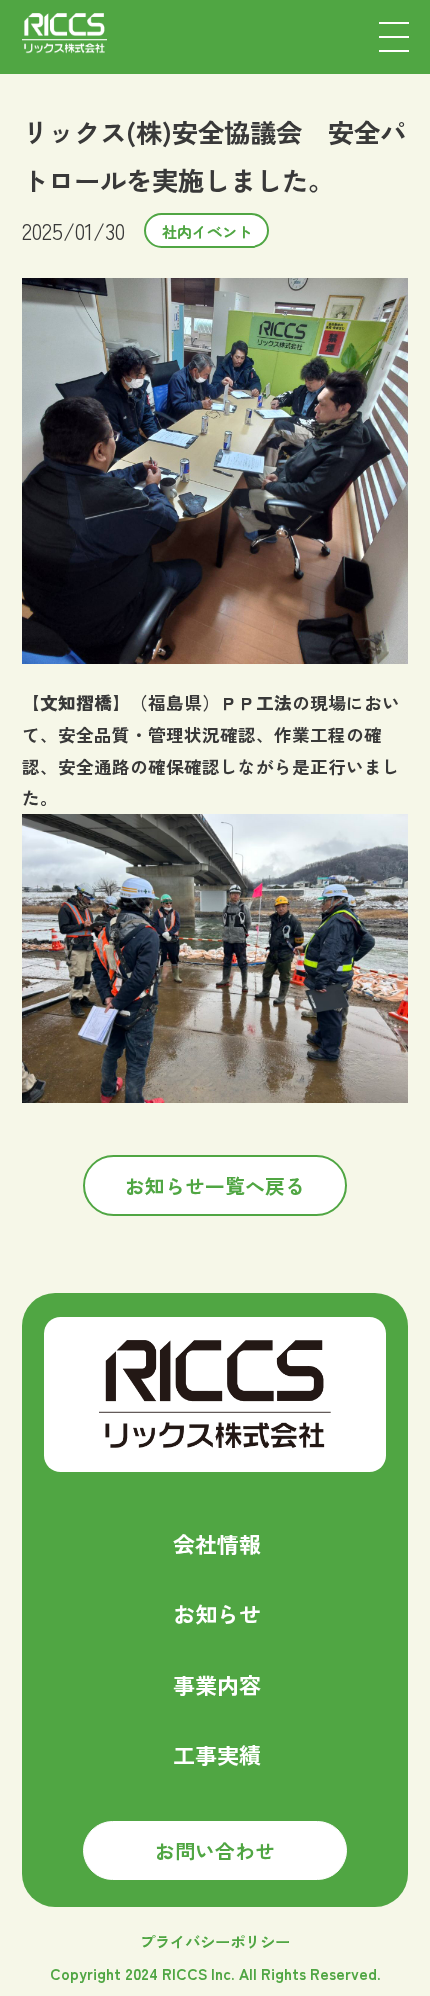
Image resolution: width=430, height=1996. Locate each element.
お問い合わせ (215, 1850)
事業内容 (217, 1684)
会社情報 (217, 1543)
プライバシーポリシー (215, 1941)
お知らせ (217, 1613)
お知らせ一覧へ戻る (215, 1185)
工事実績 (217, 1754)
